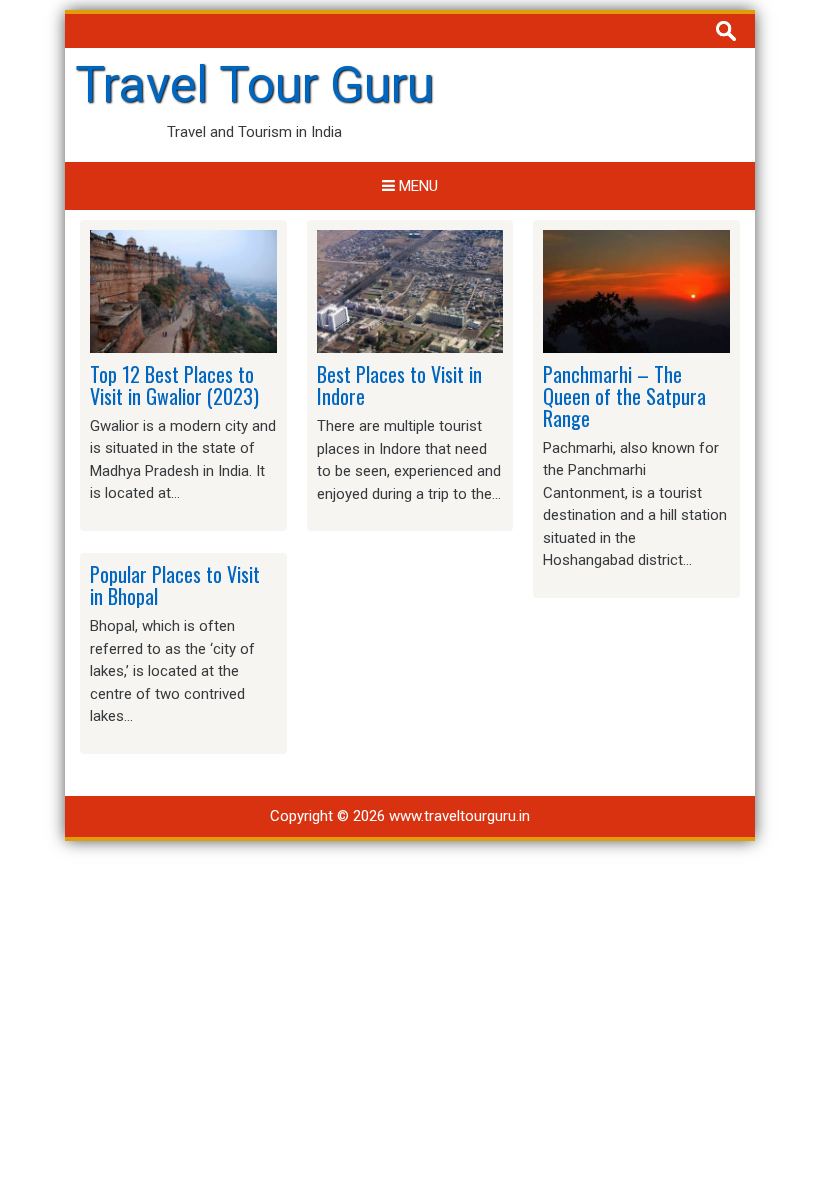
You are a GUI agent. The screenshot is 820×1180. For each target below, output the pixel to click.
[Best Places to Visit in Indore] (410, 291)
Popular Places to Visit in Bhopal (175, 585)
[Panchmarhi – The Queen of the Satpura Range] (636, 290)
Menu (416, 186)
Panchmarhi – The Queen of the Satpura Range (624, 396)
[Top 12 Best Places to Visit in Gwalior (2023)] (183, 290)
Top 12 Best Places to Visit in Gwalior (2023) (174, 385)
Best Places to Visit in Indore (399, 385)
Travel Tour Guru (254, 85)
